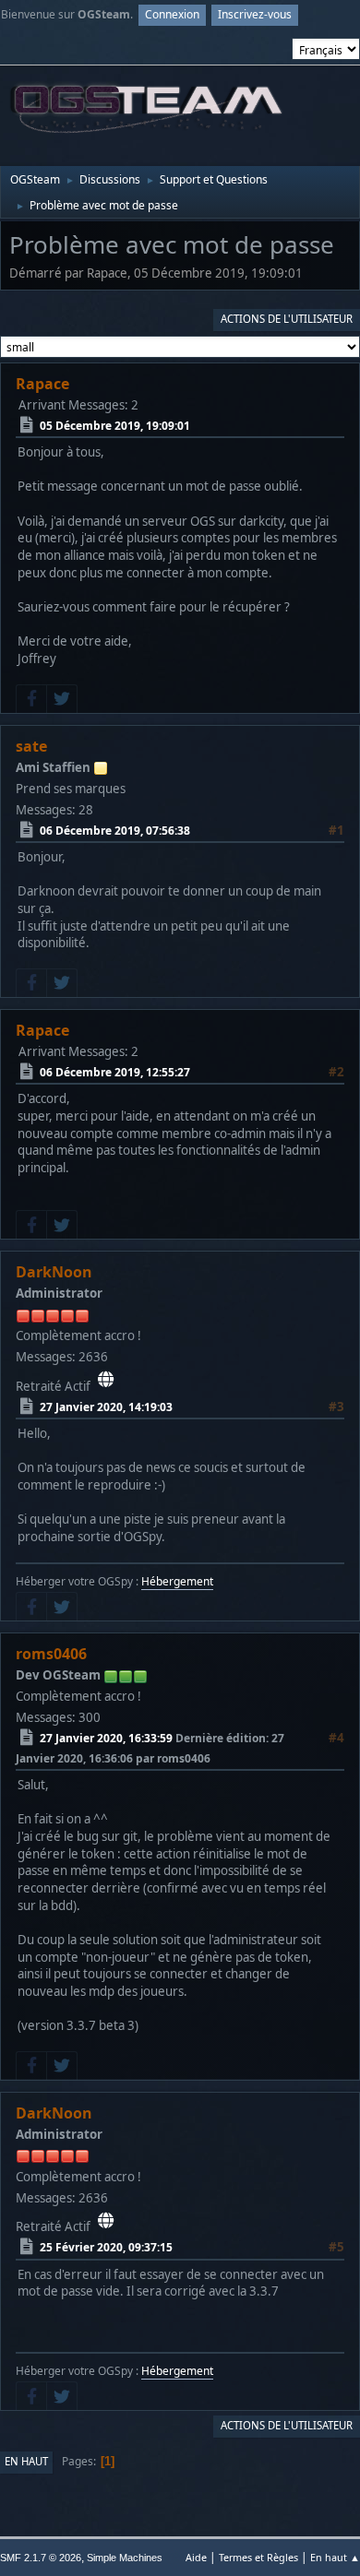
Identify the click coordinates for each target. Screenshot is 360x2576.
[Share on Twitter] (62, 699)
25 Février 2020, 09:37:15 (106, 2247)
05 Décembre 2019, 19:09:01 (115, 425)
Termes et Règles (258, 2557)
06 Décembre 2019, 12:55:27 (115, 1072)
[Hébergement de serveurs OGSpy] (106, 1380)
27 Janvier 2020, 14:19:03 (106, 1406)
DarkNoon (54, 1272)
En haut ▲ (335, 2557)
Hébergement (177, 1581)
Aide (196, 2557)
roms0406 (51, 1654)
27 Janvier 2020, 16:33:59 (106, 1738)
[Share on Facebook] (31, 699)
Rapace (42, 384)
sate (31, 746)
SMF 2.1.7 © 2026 (41, 2558)
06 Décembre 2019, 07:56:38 (115, 830)
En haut (26, 2461)
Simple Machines (125, 2558)
